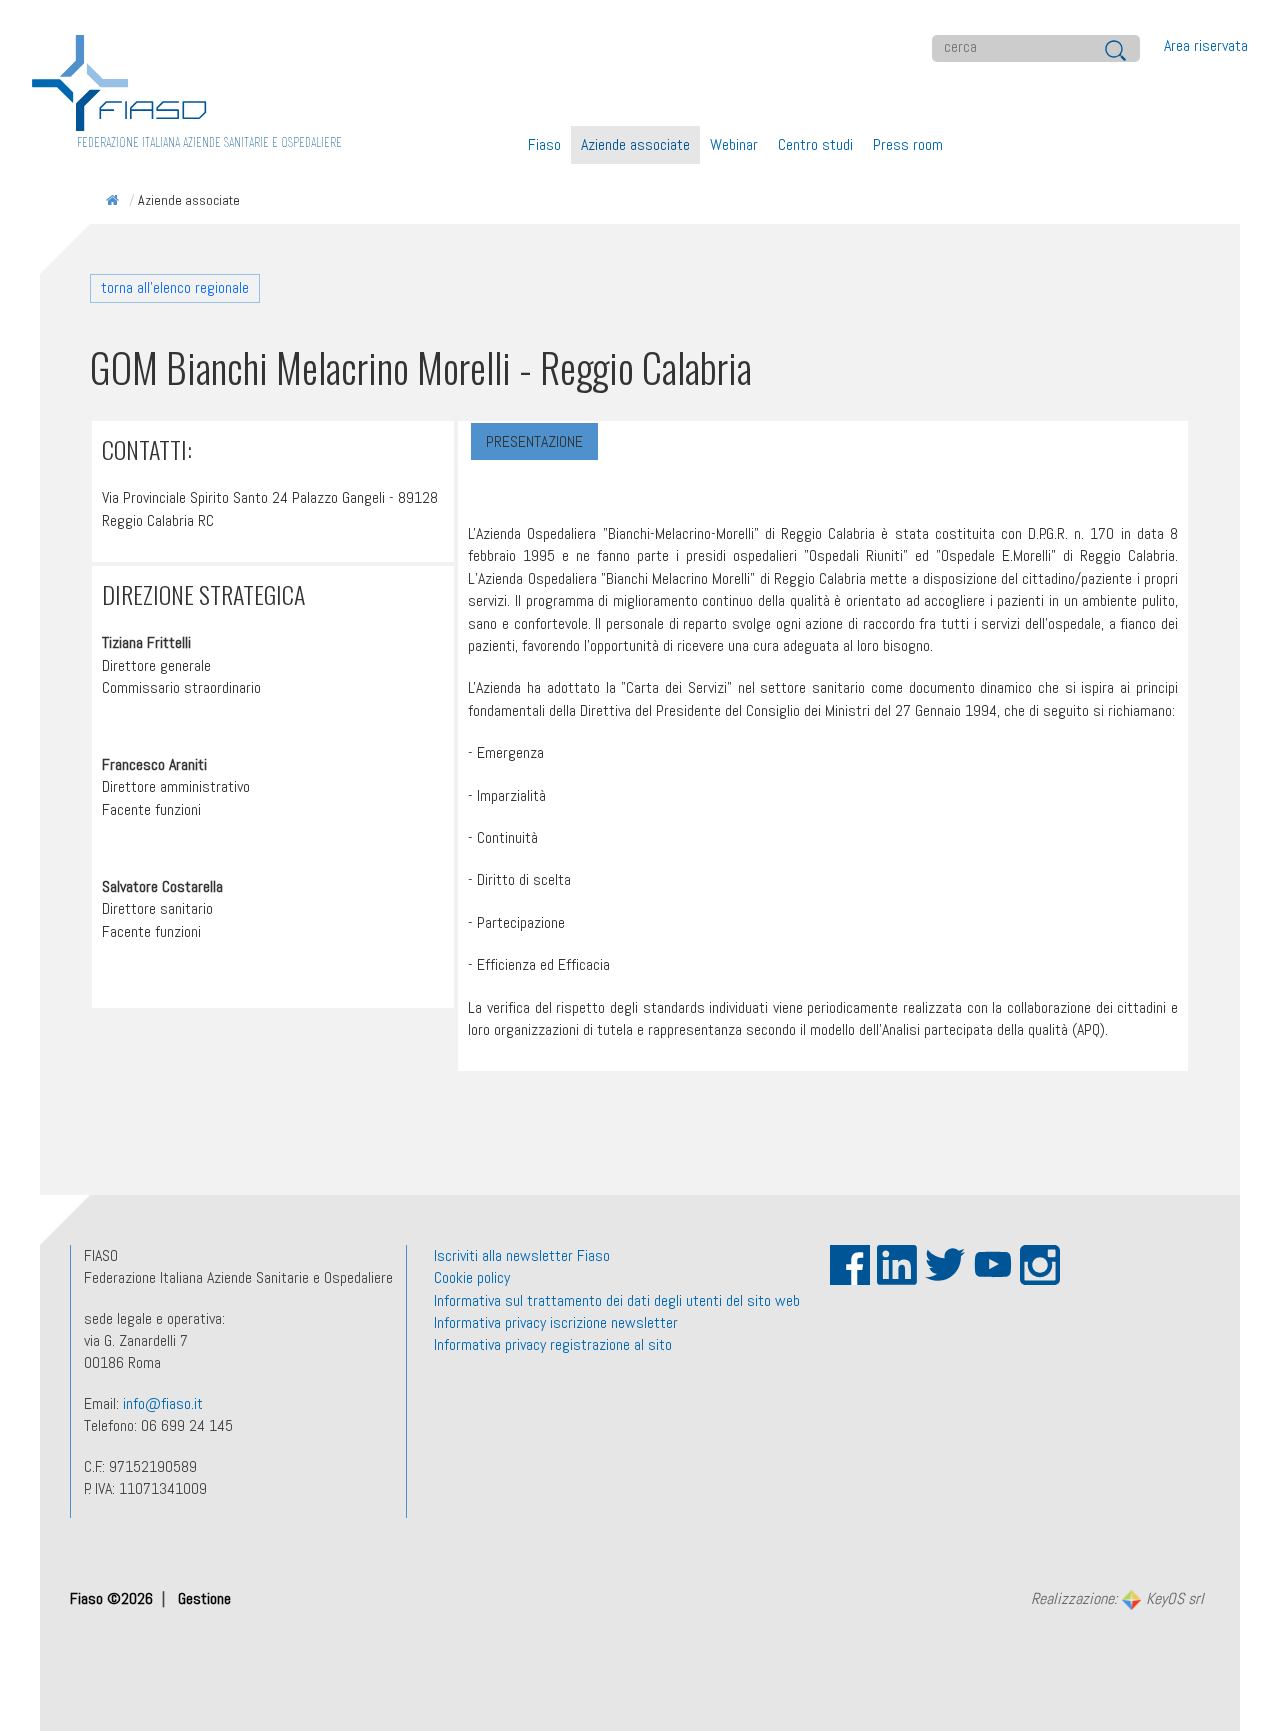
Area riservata (1206, 45)
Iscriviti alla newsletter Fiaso (522, 1255)
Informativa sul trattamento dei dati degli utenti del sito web (617, 1300)
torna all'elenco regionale (175, 287)
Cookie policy (472, 1277)
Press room (908, 144)
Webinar (734, 144)
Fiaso (544, 144)
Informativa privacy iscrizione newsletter (556, 1322)
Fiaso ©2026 (113, 1598)
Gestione (204, 1598)
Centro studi (815, 144)
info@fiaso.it (163, 1403)
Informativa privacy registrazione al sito (553, 1344)
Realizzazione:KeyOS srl (1117, 1599)
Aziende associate (635, 144)
